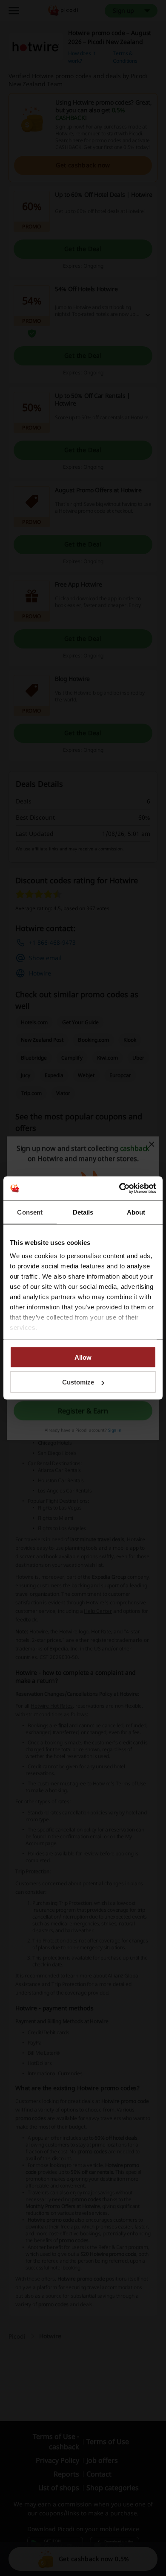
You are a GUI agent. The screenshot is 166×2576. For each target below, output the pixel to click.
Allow (83, 1357)
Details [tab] (83, 1212)
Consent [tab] (30, 1212)
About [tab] (136, 1212)
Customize (78, 1382)
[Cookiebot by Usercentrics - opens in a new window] (119, 1189)
